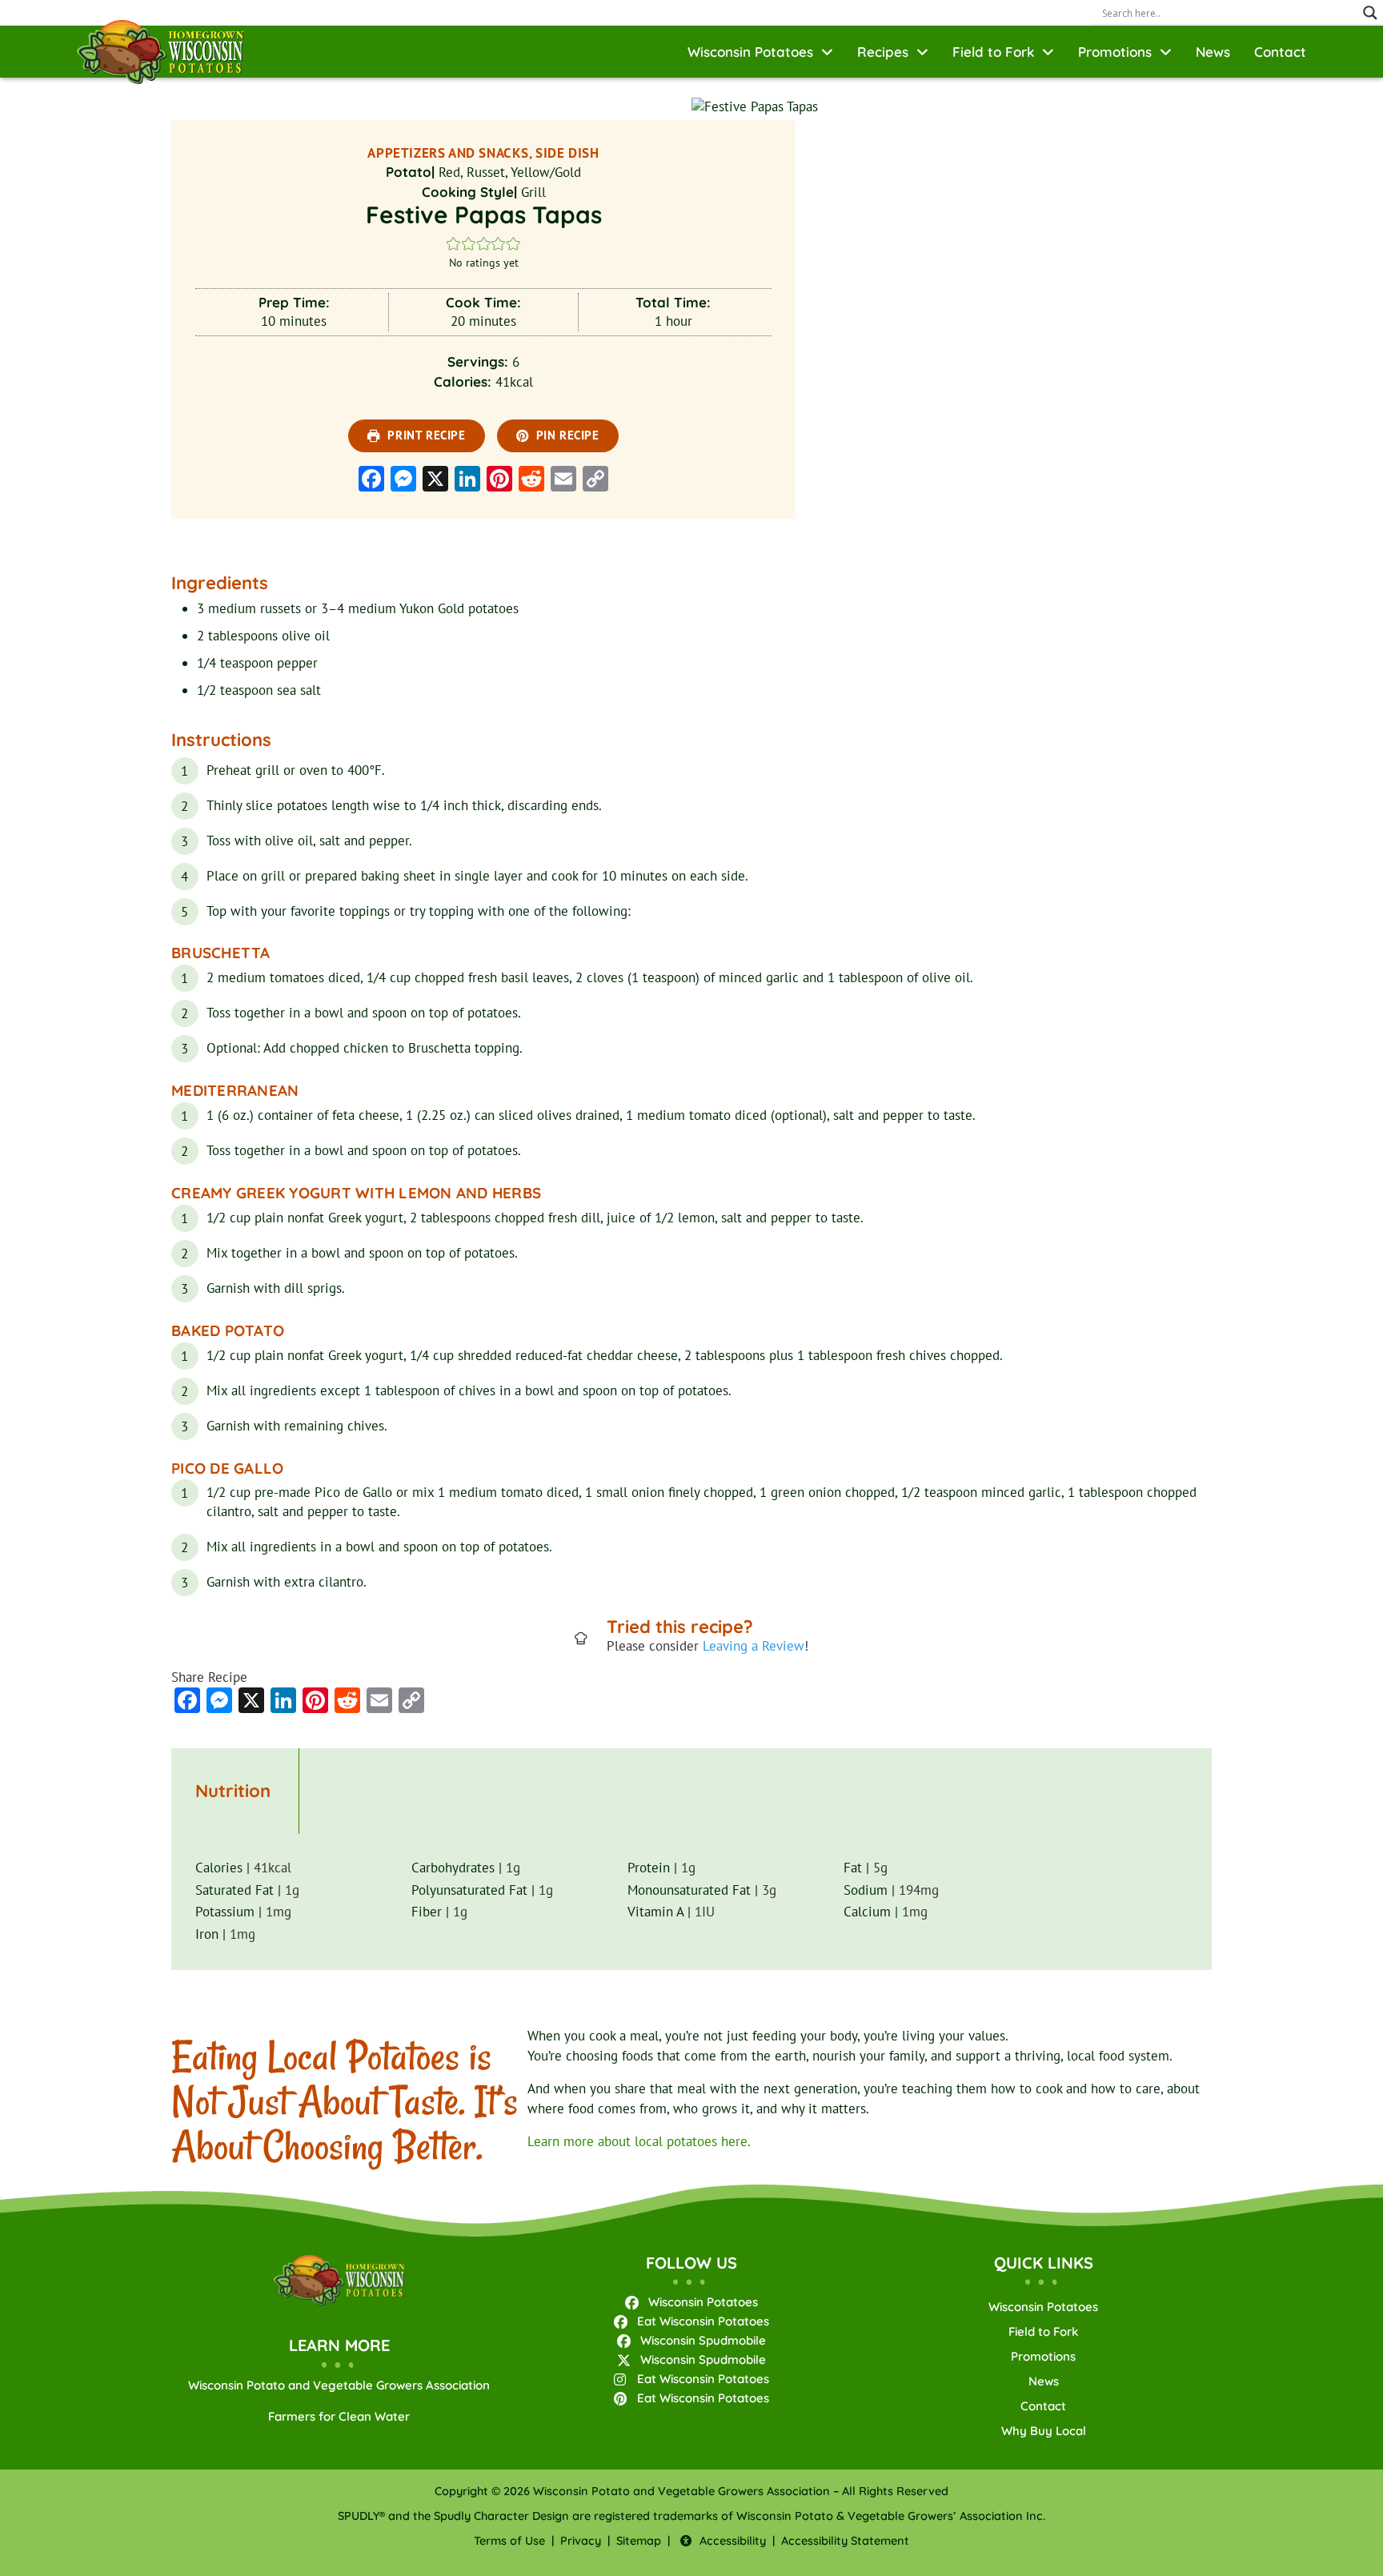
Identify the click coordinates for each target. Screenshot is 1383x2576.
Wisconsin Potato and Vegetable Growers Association (339, 2385)
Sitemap (639, 2541)
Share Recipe (209, 1677)
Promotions (1115, 52)
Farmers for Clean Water (339, 2416)
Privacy (581, 2541)
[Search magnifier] (1370, 13)
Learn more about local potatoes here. (639, 2141)
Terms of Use (509, 2541)
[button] (453, 243)
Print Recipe (425, 435)
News (1213, 52)
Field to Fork (993, 52)
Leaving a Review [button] (754, 1646)
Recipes (883, 52)
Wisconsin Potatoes (750, 52)
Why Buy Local (1044, 2431)
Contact (1280, 52)
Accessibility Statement (845, 2541)
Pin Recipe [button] (566, 435)
